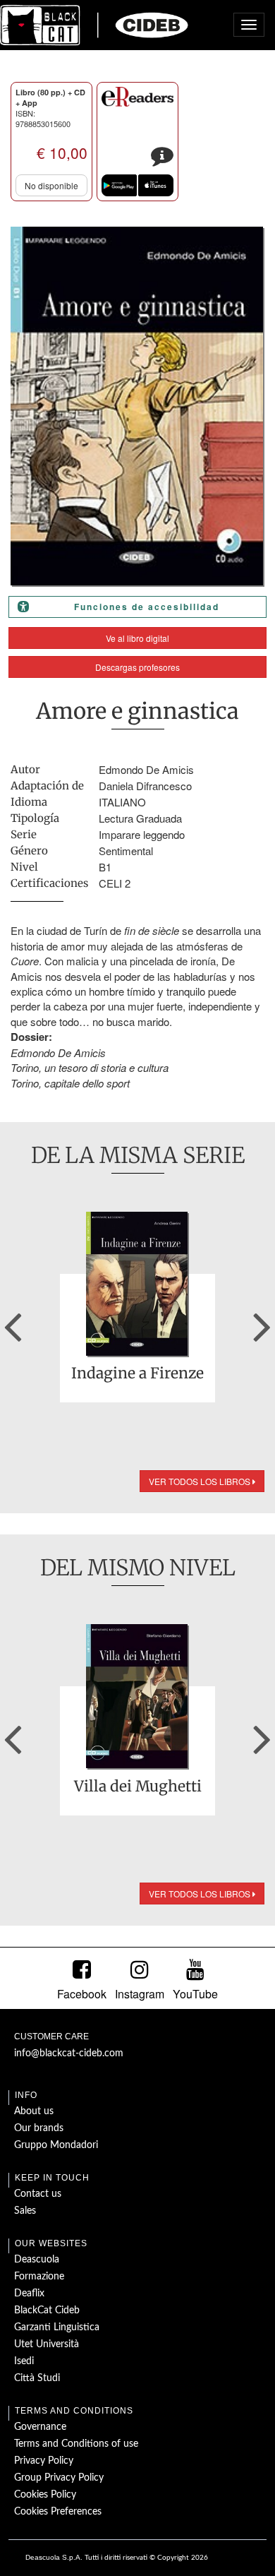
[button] (13, 1322)
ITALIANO (122, 802)
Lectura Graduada (140, 818)
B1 (105, 867)
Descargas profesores (137, 667)
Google (119, 185)
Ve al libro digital (137, 638)
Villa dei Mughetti (138, 1787)
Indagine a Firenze (137, 1374)
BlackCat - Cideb (94, 25)
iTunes (156, 185)
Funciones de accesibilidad (147, 607)
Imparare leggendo (142, 834)
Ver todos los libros (201, 1481)
